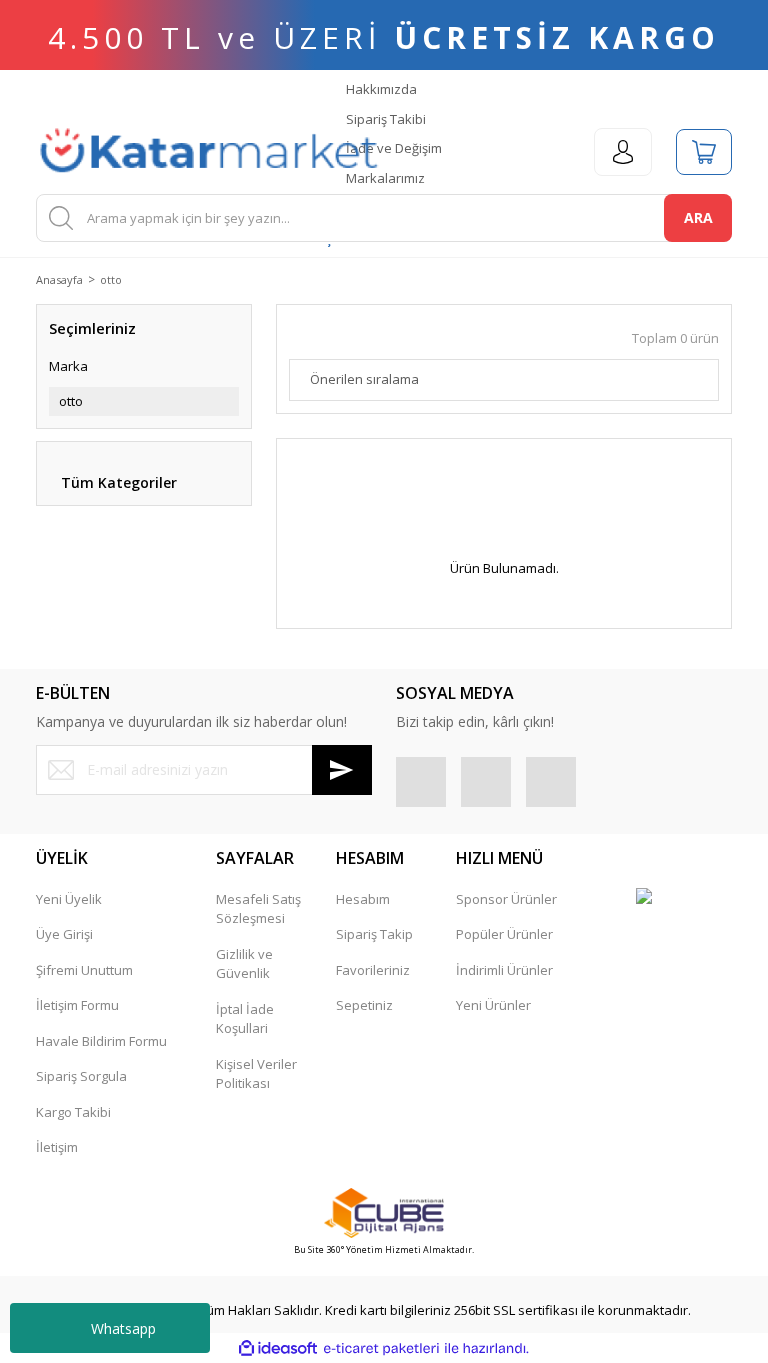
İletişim (57, 1147)
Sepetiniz (364, 1005)
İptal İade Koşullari (245, 1019)
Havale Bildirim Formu (101, 1041)
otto (111, 279)
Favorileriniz (373, 970)
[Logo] (208, 152)
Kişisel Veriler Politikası (256, 1074)
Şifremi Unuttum (84, 970)
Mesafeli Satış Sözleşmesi (258, 909)
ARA (698, 217)
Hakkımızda (380, 89)
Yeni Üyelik (69, 899)
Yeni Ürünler (493, 1005)
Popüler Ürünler (504, 934)
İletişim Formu (77, 1005)
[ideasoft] (278, 1349)
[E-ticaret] (381, 1349)
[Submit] (342, 770)
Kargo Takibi (73, 1112)
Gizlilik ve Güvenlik (244, 964)
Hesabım (363, 899)
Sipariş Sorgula (81, 1076)
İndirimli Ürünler (504, 970)
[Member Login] (623, 152)
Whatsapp (123, 1328)
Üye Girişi (64, 934)
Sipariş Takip (374, 934)
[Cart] (704, 152)
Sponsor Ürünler (506, 899)
